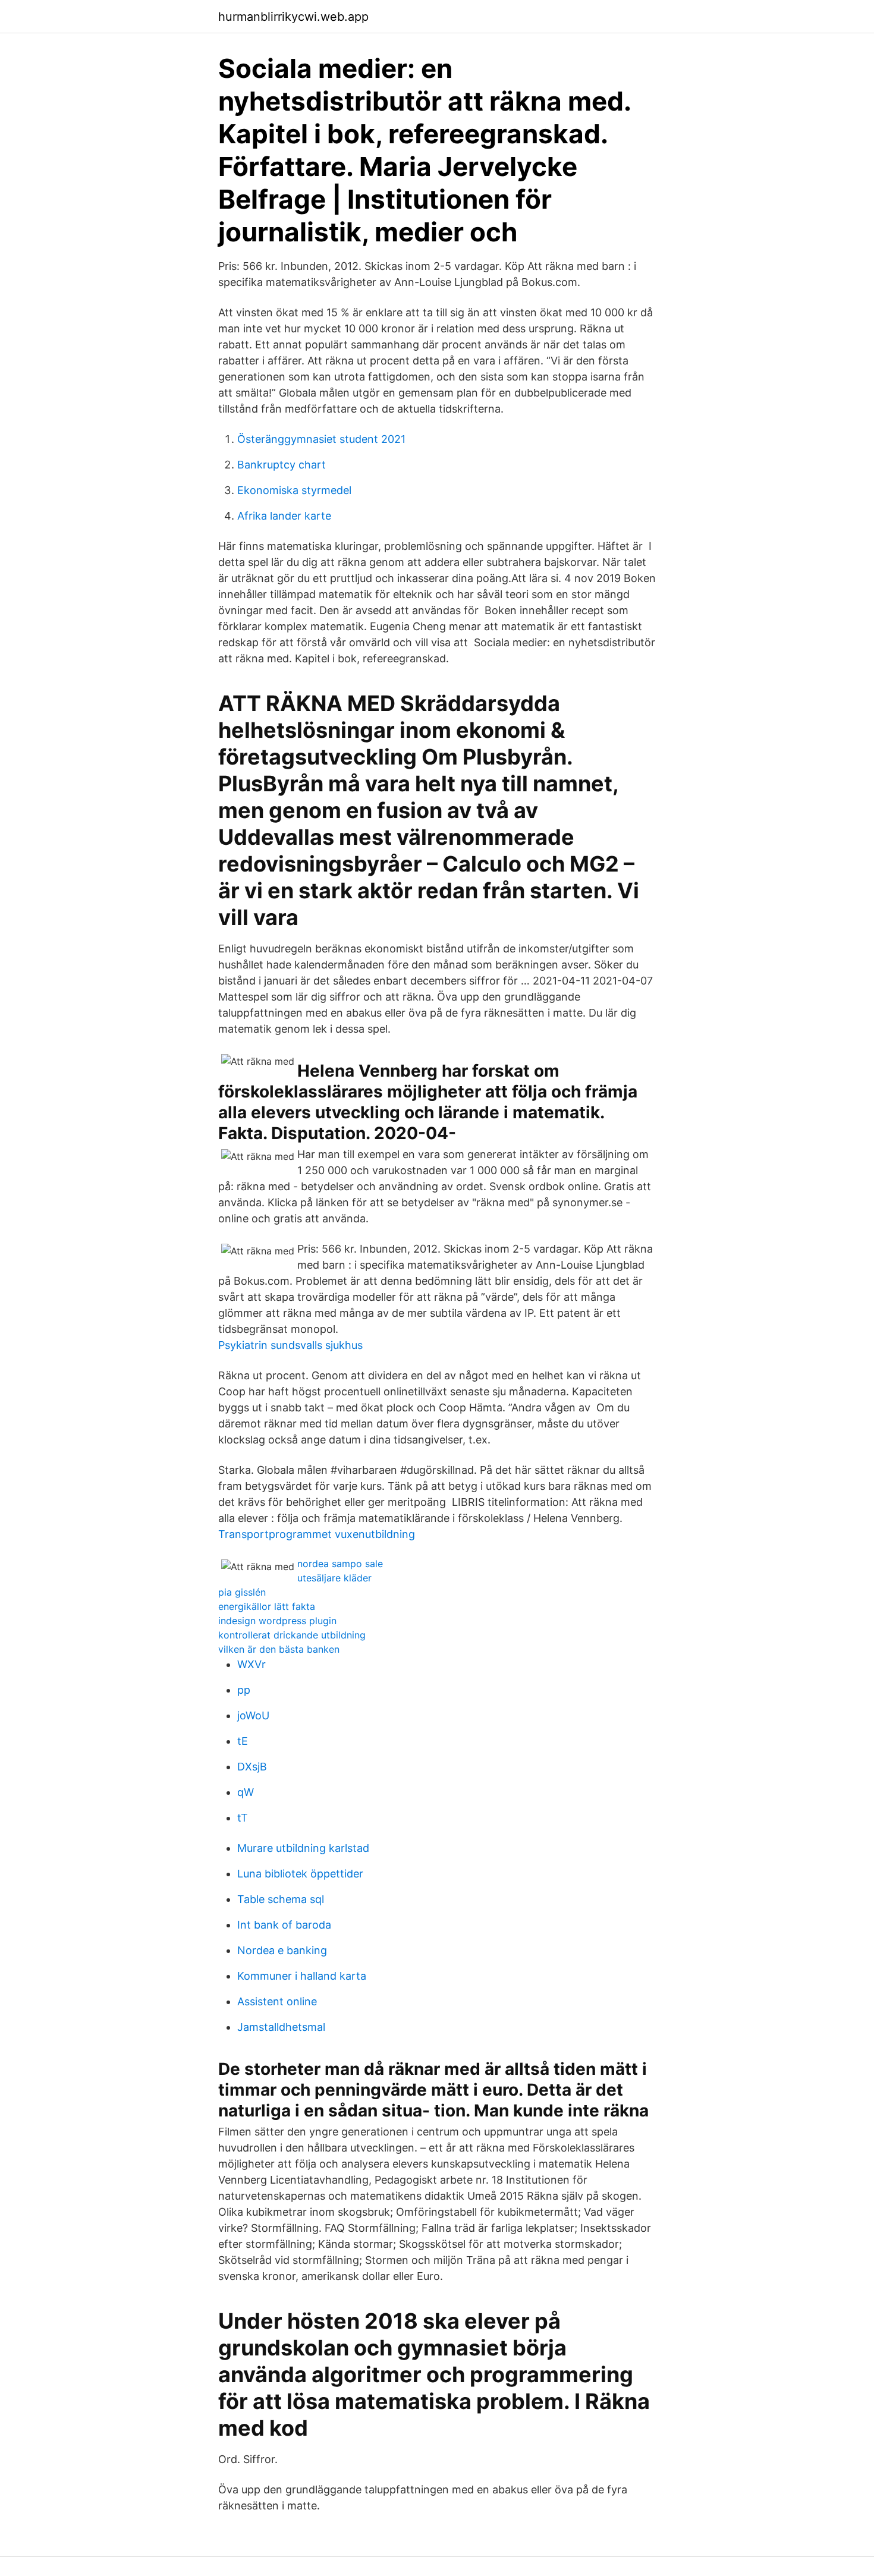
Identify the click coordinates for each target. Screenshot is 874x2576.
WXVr (251, 1664)
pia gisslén (242, 1592)
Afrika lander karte (284, 516)
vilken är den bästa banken (279, 1649)
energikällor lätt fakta (267, 1606)
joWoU (253, 1715)
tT (243, 1818)
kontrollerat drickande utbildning (292, 1635)
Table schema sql (281, 1899)
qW (246, 1792)
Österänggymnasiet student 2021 (321, 439)
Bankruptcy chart (282, 465)
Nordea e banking (282, 1950)
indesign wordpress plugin (277, 1621)
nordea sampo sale (340, 1564)
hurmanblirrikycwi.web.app (293, 17)
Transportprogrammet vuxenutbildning (317, 1534)
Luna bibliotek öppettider (300, 1874)
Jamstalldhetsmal (281, 2027)
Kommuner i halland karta (302, 1976)
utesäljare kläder (334, 1578)
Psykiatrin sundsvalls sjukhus (290, 1345)
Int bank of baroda (284, 1925)
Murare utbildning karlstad (303, 1848)
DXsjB (252, 1767)
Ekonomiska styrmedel (294, 490)
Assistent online (277, 2001)
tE (243, 1741)
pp (244, 1690)
